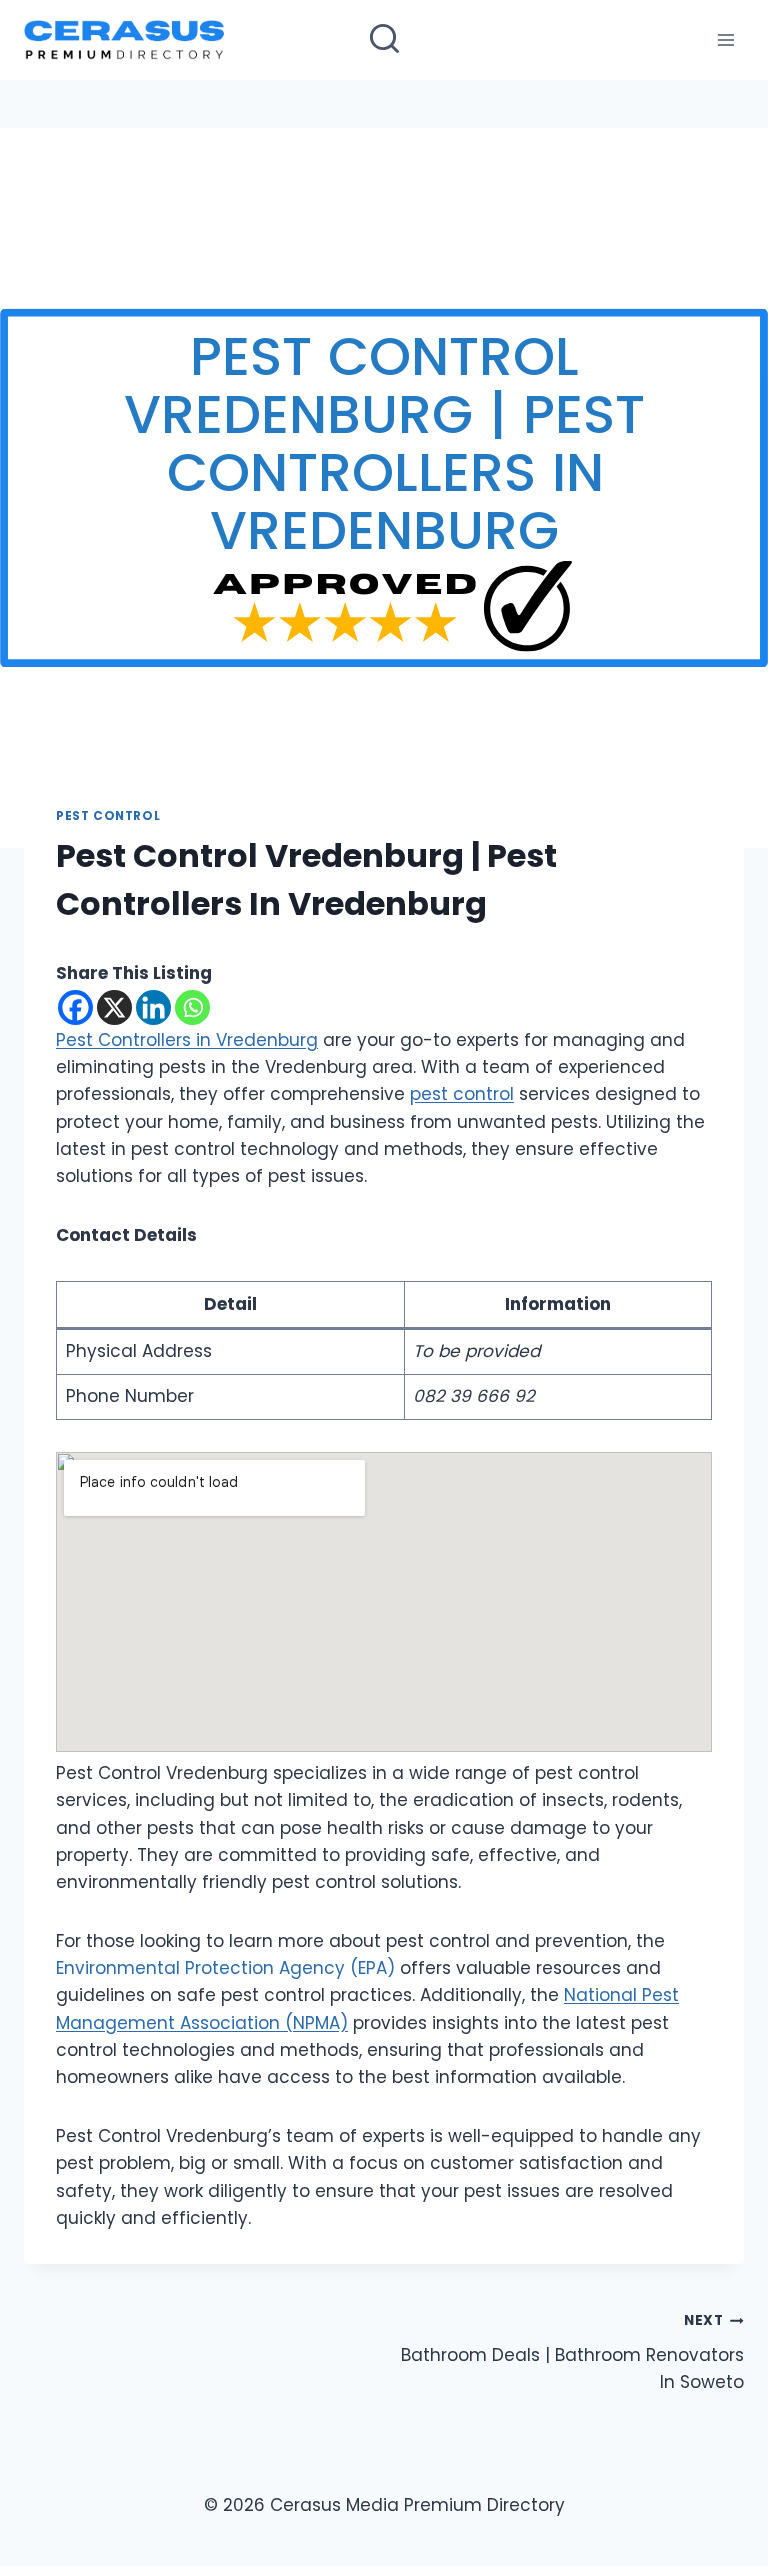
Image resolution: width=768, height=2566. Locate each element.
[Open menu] (725, 39)
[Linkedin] (153, 1007)
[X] (114, 1007)
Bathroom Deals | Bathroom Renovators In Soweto (572, 2352)
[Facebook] (75, 1007)
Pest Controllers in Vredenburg (187, 1040)
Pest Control (108, 816)
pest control (462, 1094)
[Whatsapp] (192, 1007)
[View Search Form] (384, 40)
